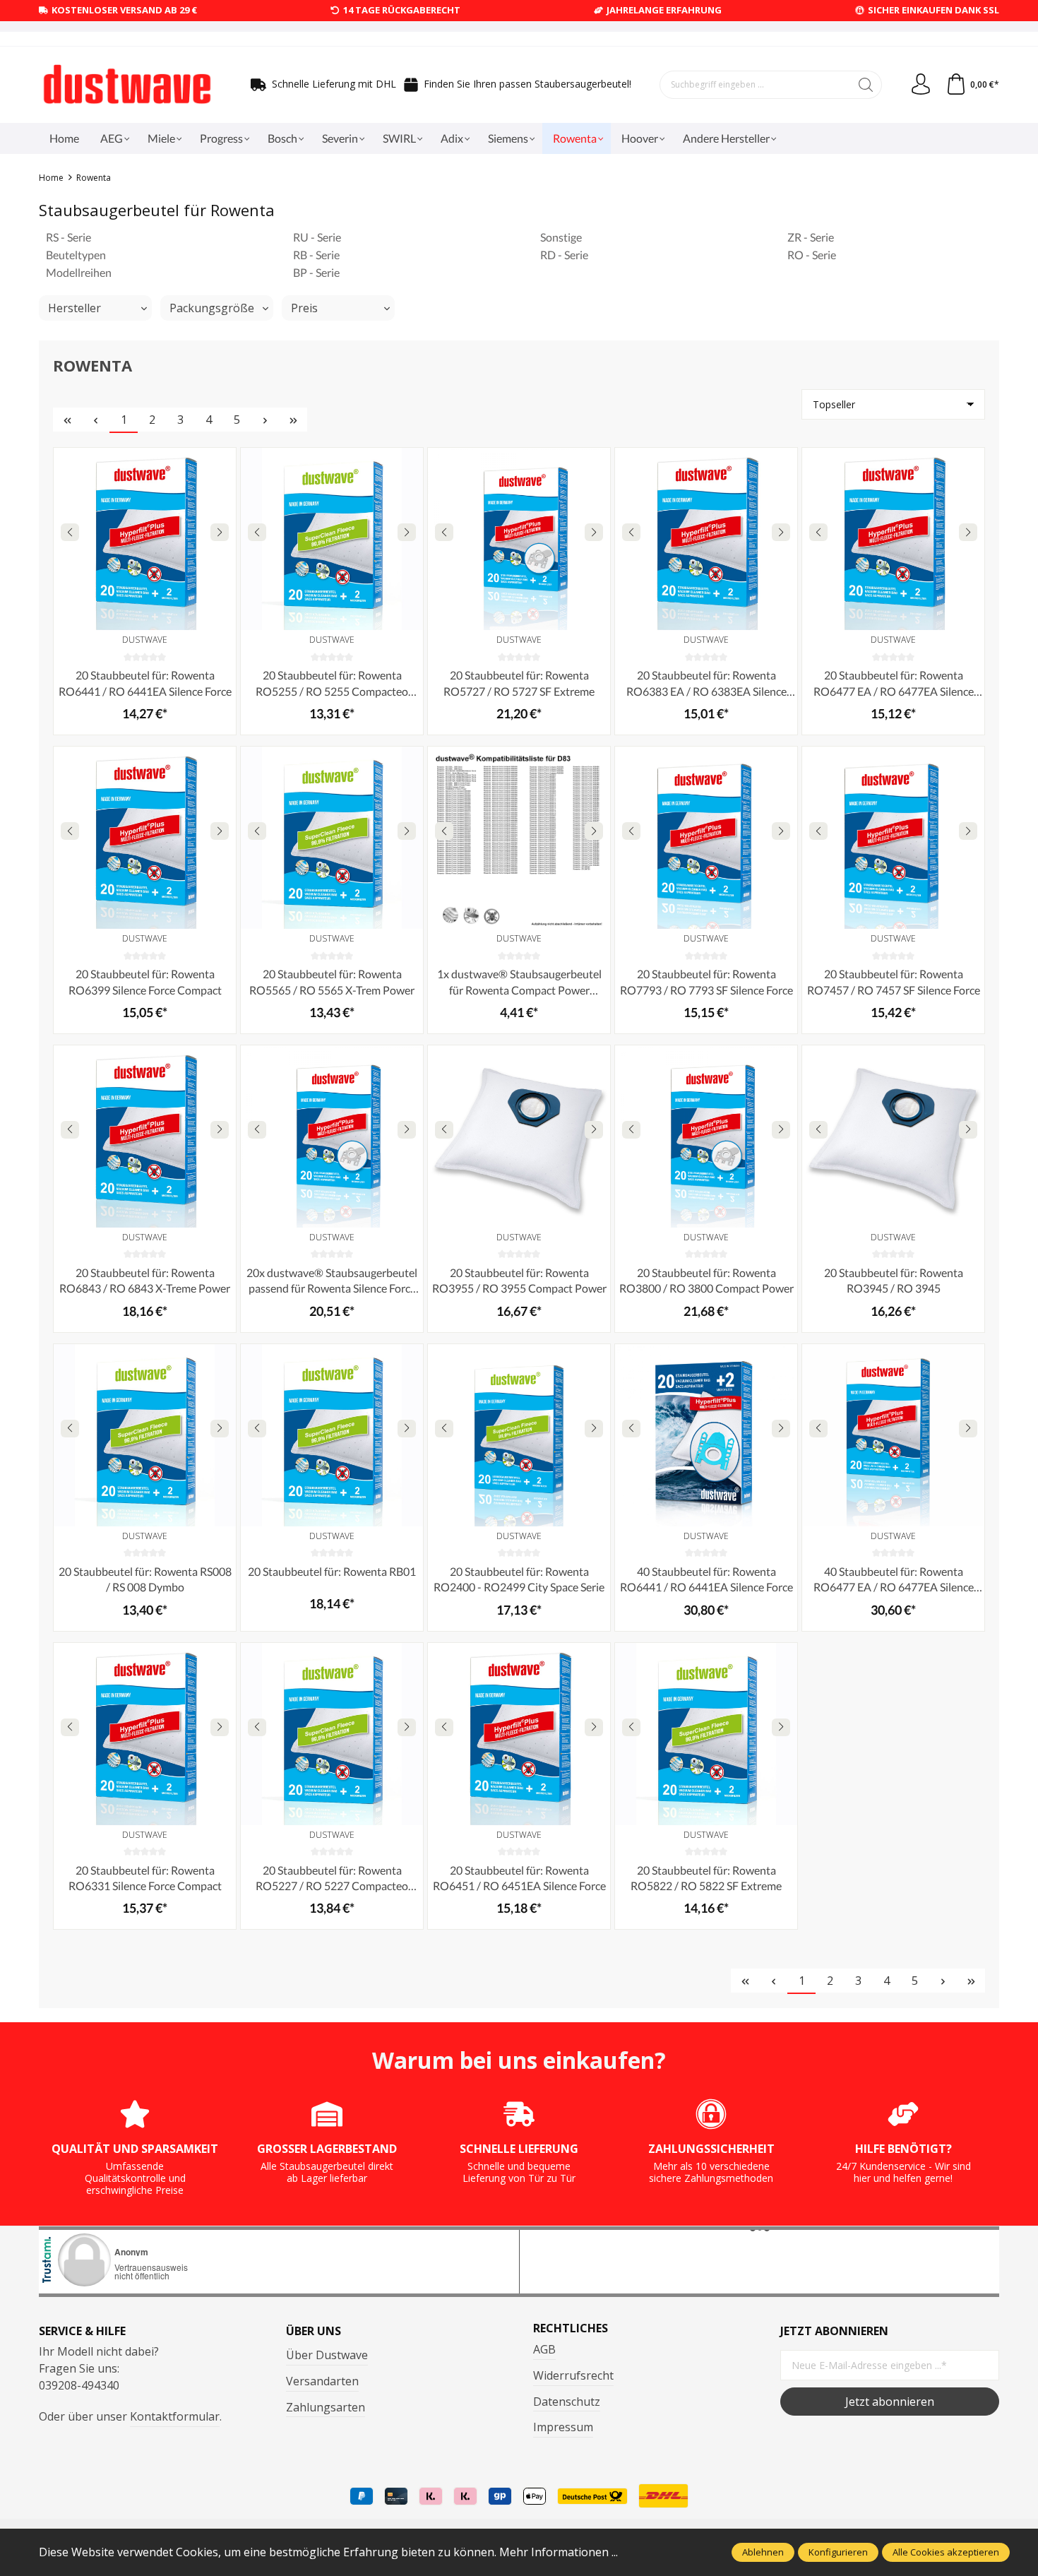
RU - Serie (317, 237)
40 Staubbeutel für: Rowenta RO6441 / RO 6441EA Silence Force (706, 1579)
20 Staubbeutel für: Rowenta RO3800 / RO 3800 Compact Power (706, 1280)
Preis (304, 308)
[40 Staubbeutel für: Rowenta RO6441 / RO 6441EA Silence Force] (706, 1435)
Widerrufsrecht (573, 2375)
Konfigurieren (838, 2552)
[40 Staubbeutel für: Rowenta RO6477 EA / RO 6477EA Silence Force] (893, 1435)
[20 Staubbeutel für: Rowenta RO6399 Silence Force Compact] (145, 838)
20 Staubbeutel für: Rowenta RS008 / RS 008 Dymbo (145, 1579)
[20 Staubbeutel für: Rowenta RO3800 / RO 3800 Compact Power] (706, 1136)
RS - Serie (68, 237)
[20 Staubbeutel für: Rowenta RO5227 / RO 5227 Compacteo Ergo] (332, 1734)
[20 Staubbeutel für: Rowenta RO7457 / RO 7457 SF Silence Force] (893, 838)
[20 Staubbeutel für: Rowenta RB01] (332, 1435)
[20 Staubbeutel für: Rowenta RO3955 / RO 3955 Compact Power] (519, 1136)
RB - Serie (316, 255)
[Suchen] (866, 85)
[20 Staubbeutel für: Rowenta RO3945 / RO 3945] (893, 1136)
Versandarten (322, 2381)
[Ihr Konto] (921, 85)
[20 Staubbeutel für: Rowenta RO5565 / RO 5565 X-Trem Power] (332, 838)
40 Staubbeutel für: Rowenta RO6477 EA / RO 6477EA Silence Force (894, 1580)
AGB (544, 2349)
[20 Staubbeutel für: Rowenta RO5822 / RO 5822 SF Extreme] (706, 1734)
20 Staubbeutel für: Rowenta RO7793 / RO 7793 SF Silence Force (706, 981)
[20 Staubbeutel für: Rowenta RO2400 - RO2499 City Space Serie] (519, 1435)
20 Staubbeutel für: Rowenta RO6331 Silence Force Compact (145, 1878)
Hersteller (74, 308)
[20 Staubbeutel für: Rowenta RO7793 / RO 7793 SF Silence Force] (706, 838)
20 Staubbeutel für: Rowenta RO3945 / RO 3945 (894, 1280)
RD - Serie (564, 255)
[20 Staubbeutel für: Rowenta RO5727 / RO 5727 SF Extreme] (519, 539)
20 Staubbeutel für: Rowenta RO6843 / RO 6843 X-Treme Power (145, 1280)
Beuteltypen (76, 255)
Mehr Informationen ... (559, 2552)
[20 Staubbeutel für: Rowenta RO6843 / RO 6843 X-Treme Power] (145, 1136)
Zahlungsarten (326, 2407)
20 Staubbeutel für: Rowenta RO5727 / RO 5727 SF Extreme (519, 683)
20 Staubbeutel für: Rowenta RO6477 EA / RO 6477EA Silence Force (894, 684)
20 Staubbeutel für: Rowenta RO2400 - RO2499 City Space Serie (519, 1579)
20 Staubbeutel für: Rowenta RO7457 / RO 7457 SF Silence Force (894, 981)
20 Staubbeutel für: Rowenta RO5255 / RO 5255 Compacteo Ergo (332, 684)
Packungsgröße (212, 308)
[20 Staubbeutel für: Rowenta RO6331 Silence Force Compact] (145, 1734)
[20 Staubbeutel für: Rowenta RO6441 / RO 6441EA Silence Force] (145, 539)
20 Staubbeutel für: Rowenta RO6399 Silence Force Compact (145, 981)
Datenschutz (567, 2402)
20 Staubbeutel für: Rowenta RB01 (332, 1571)
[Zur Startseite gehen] (127, 85)
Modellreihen (79, 272)
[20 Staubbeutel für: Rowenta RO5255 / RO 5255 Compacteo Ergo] (332, 539)
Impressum (563, 2427)
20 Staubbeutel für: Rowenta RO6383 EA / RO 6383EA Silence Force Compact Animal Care (706, 684)
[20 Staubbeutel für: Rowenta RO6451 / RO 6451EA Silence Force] (519, 1734)
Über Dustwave (327, 2355)
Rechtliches (571, 2328)
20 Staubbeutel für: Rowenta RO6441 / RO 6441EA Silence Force (145, 683)
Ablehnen (763, 2552)
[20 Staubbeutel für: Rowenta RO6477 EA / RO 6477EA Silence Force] (893, 539)
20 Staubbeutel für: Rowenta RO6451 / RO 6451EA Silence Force (519, 1878)
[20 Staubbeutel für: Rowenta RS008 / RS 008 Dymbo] (145, 1435)
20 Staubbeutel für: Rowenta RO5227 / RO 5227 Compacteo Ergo (332, 1879)
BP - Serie (316, 272)
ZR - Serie (811, 237)
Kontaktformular (175, 2416)
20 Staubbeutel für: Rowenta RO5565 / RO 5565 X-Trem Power (332, 981)
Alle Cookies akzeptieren (946, 2552)
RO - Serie (812, 255)
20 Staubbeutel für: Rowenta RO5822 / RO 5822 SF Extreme (706, 1878)
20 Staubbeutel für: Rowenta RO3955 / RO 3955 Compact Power (519, 1280)
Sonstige (561, 237)
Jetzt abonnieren (890, 2402)
